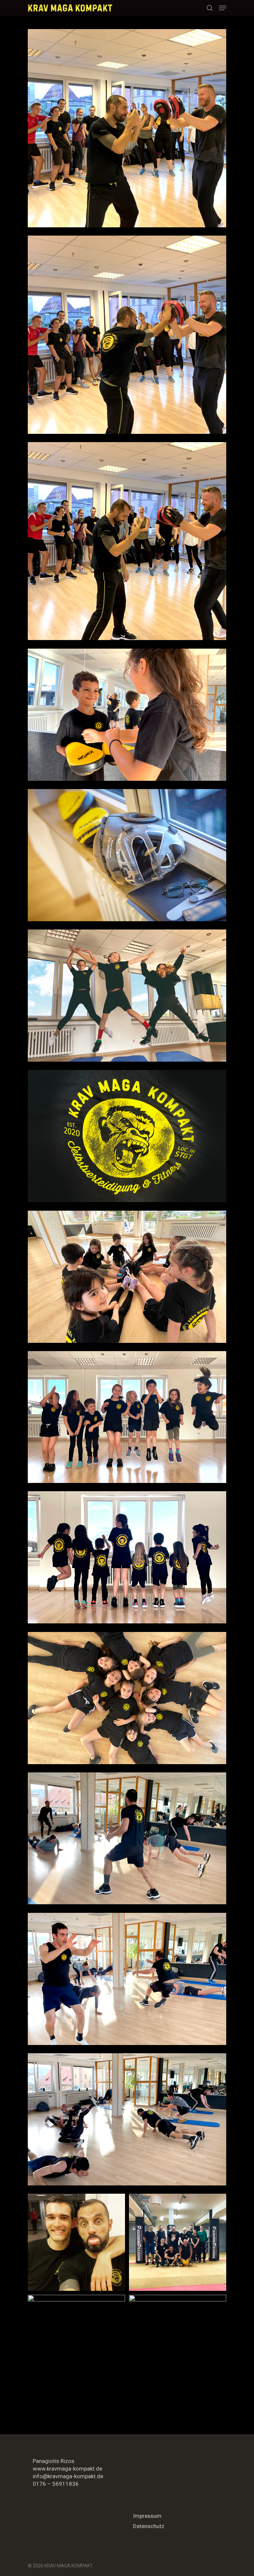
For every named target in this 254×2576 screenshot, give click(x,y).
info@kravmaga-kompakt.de (68, 2476)
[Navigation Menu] (223, 8)
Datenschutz (149, 2526)
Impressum (147, 2516)
